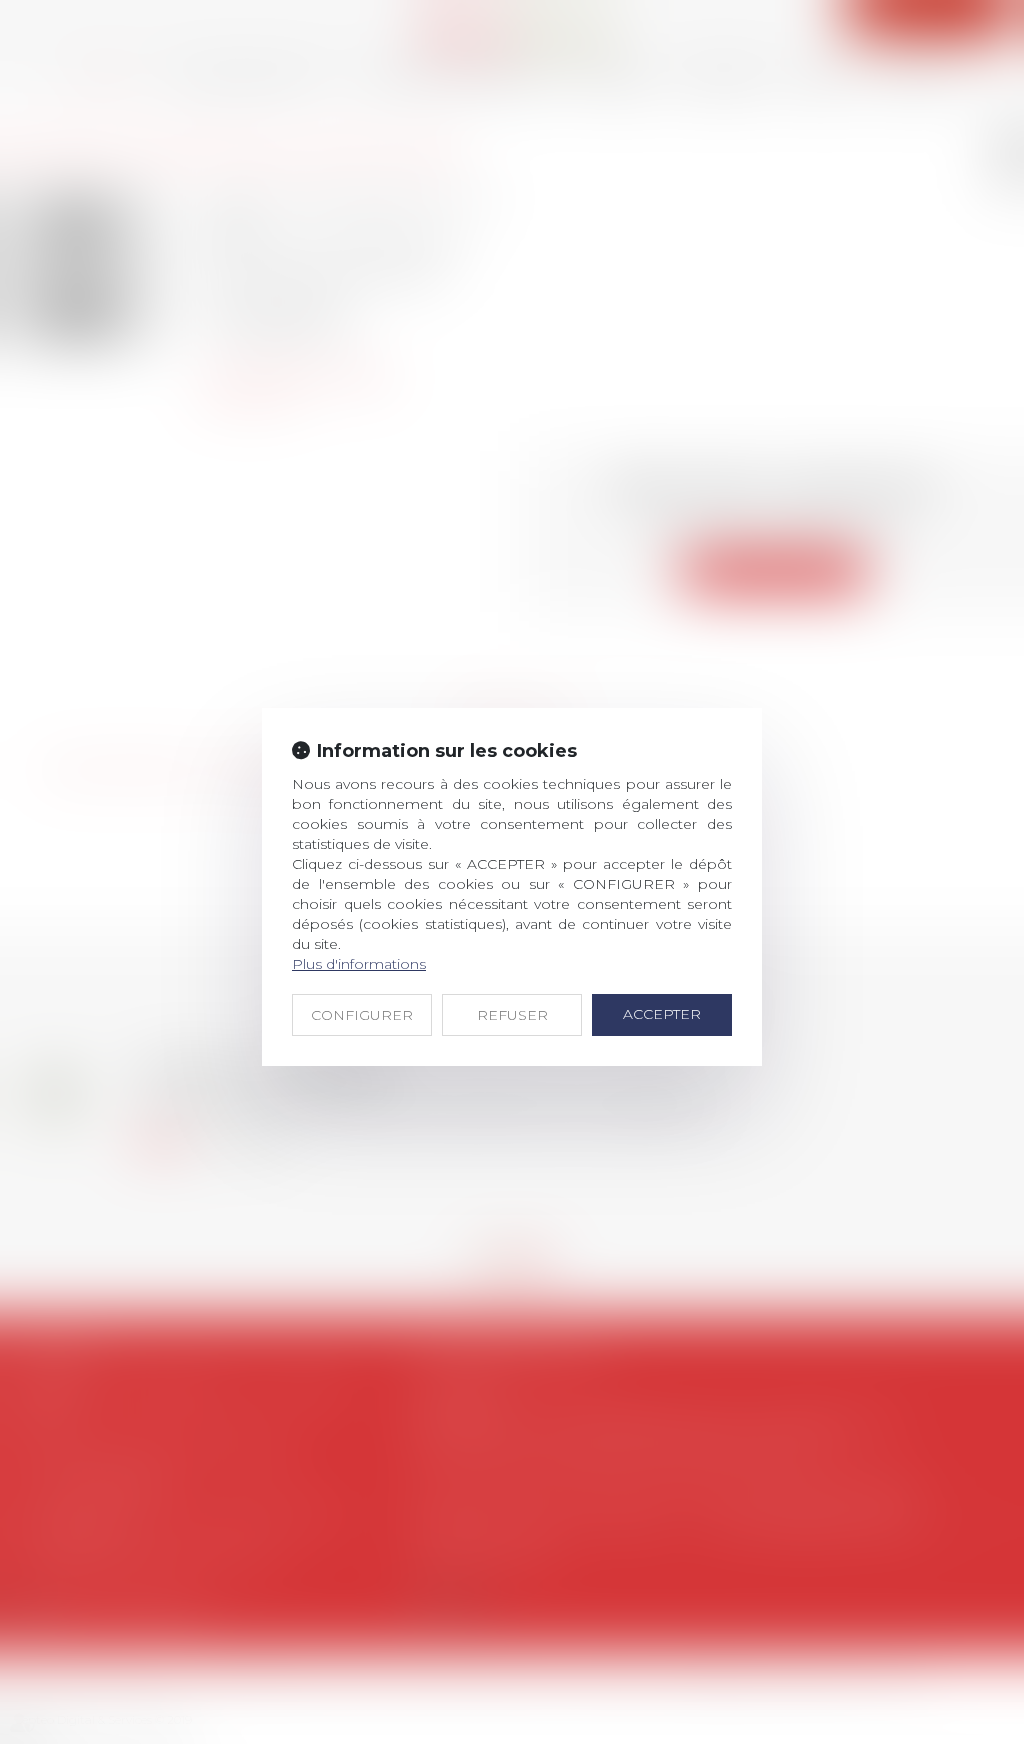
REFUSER (512, 1015)
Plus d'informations (359, 964)
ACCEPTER (662, 1014)
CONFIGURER (362, 1015)
